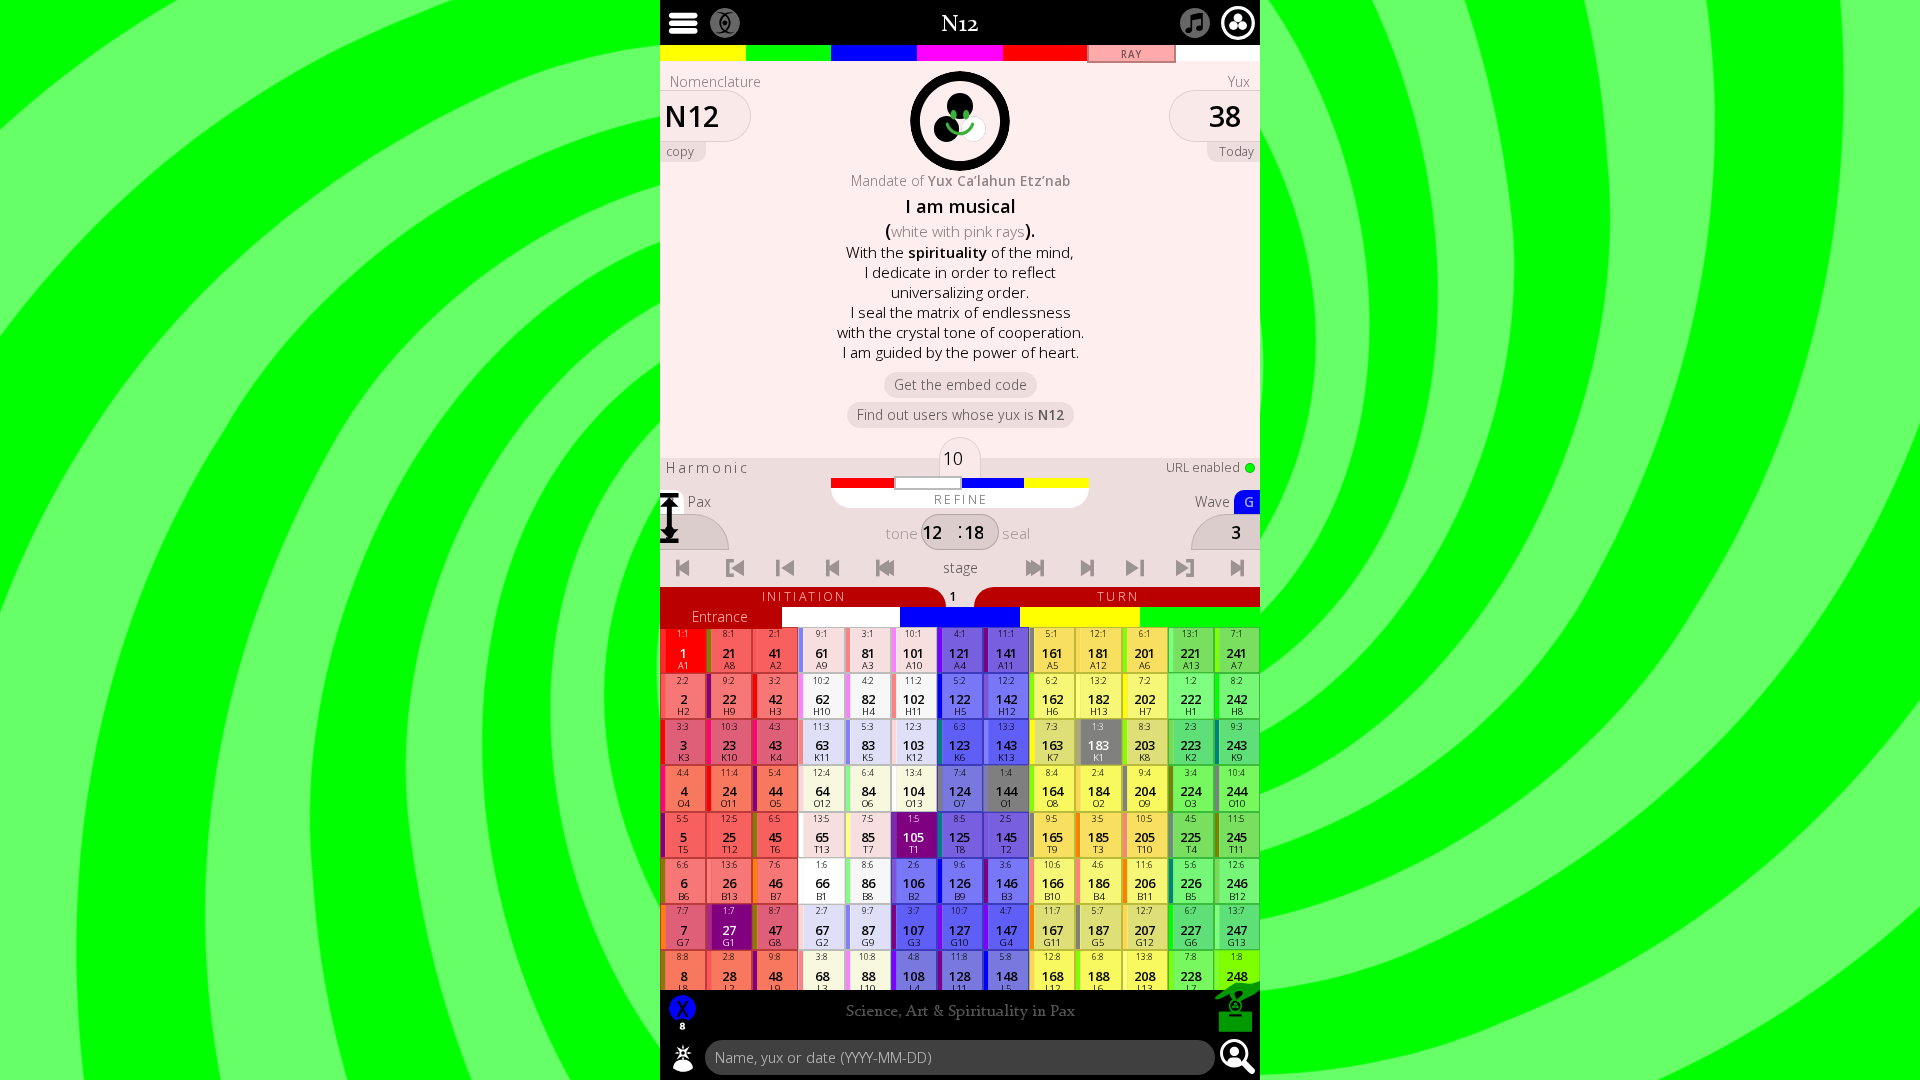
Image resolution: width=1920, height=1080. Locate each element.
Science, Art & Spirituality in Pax (960, 1012)
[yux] (683, 1058)
